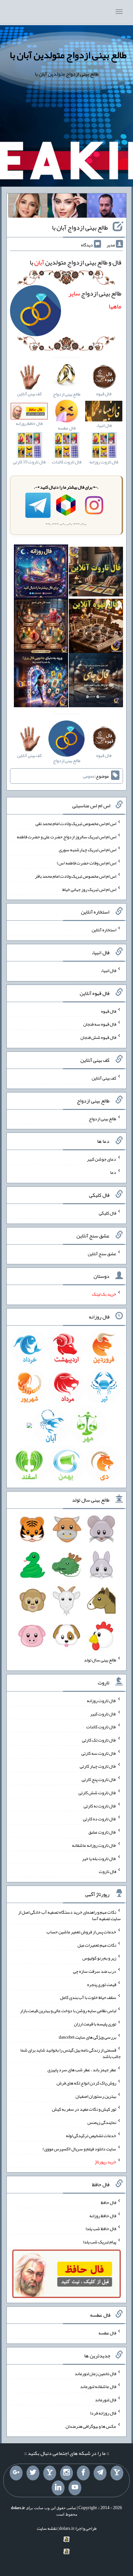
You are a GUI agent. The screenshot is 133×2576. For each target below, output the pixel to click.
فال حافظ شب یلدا (101, 2229)
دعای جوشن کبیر (102, 1159)
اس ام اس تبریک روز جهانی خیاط (89, 889)
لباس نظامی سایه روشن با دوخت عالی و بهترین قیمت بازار (68, 2011)
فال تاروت (107, 1871)
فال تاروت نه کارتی (100, 1805)
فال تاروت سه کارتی (99, 1753)
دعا (113, 1172)
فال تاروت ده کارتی (100, 1819)
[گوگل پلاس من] (16, 2473)
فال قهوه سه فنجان (100, 1024)
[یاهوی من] (117, 2473)
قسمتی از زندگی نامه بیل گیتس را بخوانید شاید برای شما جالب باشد (71, 2053)
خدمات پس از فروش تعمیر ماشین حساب (81, 1932)
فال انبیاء (108, 970)
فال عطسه (107, 2333)
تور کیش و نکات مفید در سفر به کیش (84, 2109)
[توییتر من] (33, 2473)
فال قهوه (109, 1011)
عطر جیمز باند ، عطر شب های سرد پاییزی (82, 2070)
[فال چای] (96, 682)
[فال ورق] (41, 682)
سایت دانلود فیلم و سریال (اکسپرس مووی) (79, 2148)
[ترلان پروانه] (67, 207)
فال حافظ (108, 2202)
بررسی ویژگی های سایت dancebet (87, 2037)
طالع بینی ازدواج (102, 1118)
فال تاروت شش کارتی (97, 1793)
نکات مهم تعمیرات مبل (97, 1945)
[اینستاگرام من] (66, 2473)
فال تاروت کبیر (103, 1713)
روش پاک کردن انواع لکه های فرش (86, 2083)
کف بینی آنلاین (104, 1078)
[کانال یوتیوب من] (75, 2488)
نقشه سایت (47, 2528)
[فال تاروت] (96, 573)
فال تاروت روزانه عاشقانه (94, 1845)
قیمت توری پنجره (102, 1984)
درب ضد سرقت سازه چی (95, 1971)
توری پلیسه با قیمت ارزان (95, 2024)
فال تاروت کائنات (101, 1727)
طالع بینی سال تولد (100, 1660)
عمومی (89, 776)
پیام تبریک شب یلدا (100, 2242)
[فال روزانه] (41, 573)
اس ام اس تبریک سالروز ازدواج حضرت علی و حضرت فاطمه (66, 836)
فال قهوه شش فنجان (98, 1037)
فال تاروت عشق (102, 1832)
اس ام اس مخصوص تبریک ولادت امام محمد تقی (76, 823)
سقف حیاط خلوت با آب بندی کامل (88, 1997)
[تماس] (50, 2473)
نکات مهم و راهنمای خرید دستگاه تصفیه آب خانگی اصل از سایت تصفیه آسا (69, 1915)
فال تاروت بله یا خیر (99, 1858)
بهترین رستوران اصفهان (96, 2096)
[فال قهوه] (96, 627)
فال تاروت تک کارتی (99, 1740)
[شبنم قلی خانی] (28, 207)
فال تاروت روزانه (102, 1701)
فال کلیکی (107, 1213)
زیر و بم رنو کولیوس (99, 1958)
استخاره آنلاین (104, 930)
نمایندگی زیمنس (102, 2122)
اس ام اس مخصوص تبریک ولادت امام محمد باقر (76, 876)
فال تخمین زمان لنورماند (95, 2373)
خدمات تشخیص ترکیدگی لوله (91, 2136)
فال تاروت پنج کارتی (99, 1779)
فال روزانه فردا (103, 2413)
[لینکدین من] (58, 2488)
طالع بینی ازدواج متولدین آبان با (68, 55)
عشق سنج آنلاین (102, 1253)
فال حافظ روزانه (103, 2215)
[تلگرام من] (100, 2473)
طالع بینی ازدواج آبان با (80, 227)
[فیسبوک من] (83, 2473)
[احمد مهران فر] (107, 207)
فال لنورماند (106, 2400)
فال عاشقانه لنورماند (98, 2386)
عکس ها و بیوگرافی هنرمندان (91, 2426)
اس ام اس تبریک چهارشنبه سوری (87, 850)
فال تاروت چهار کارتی (98, 1766)
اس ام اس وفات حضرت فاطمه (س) (87, 863)
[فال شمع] (41, 627)
